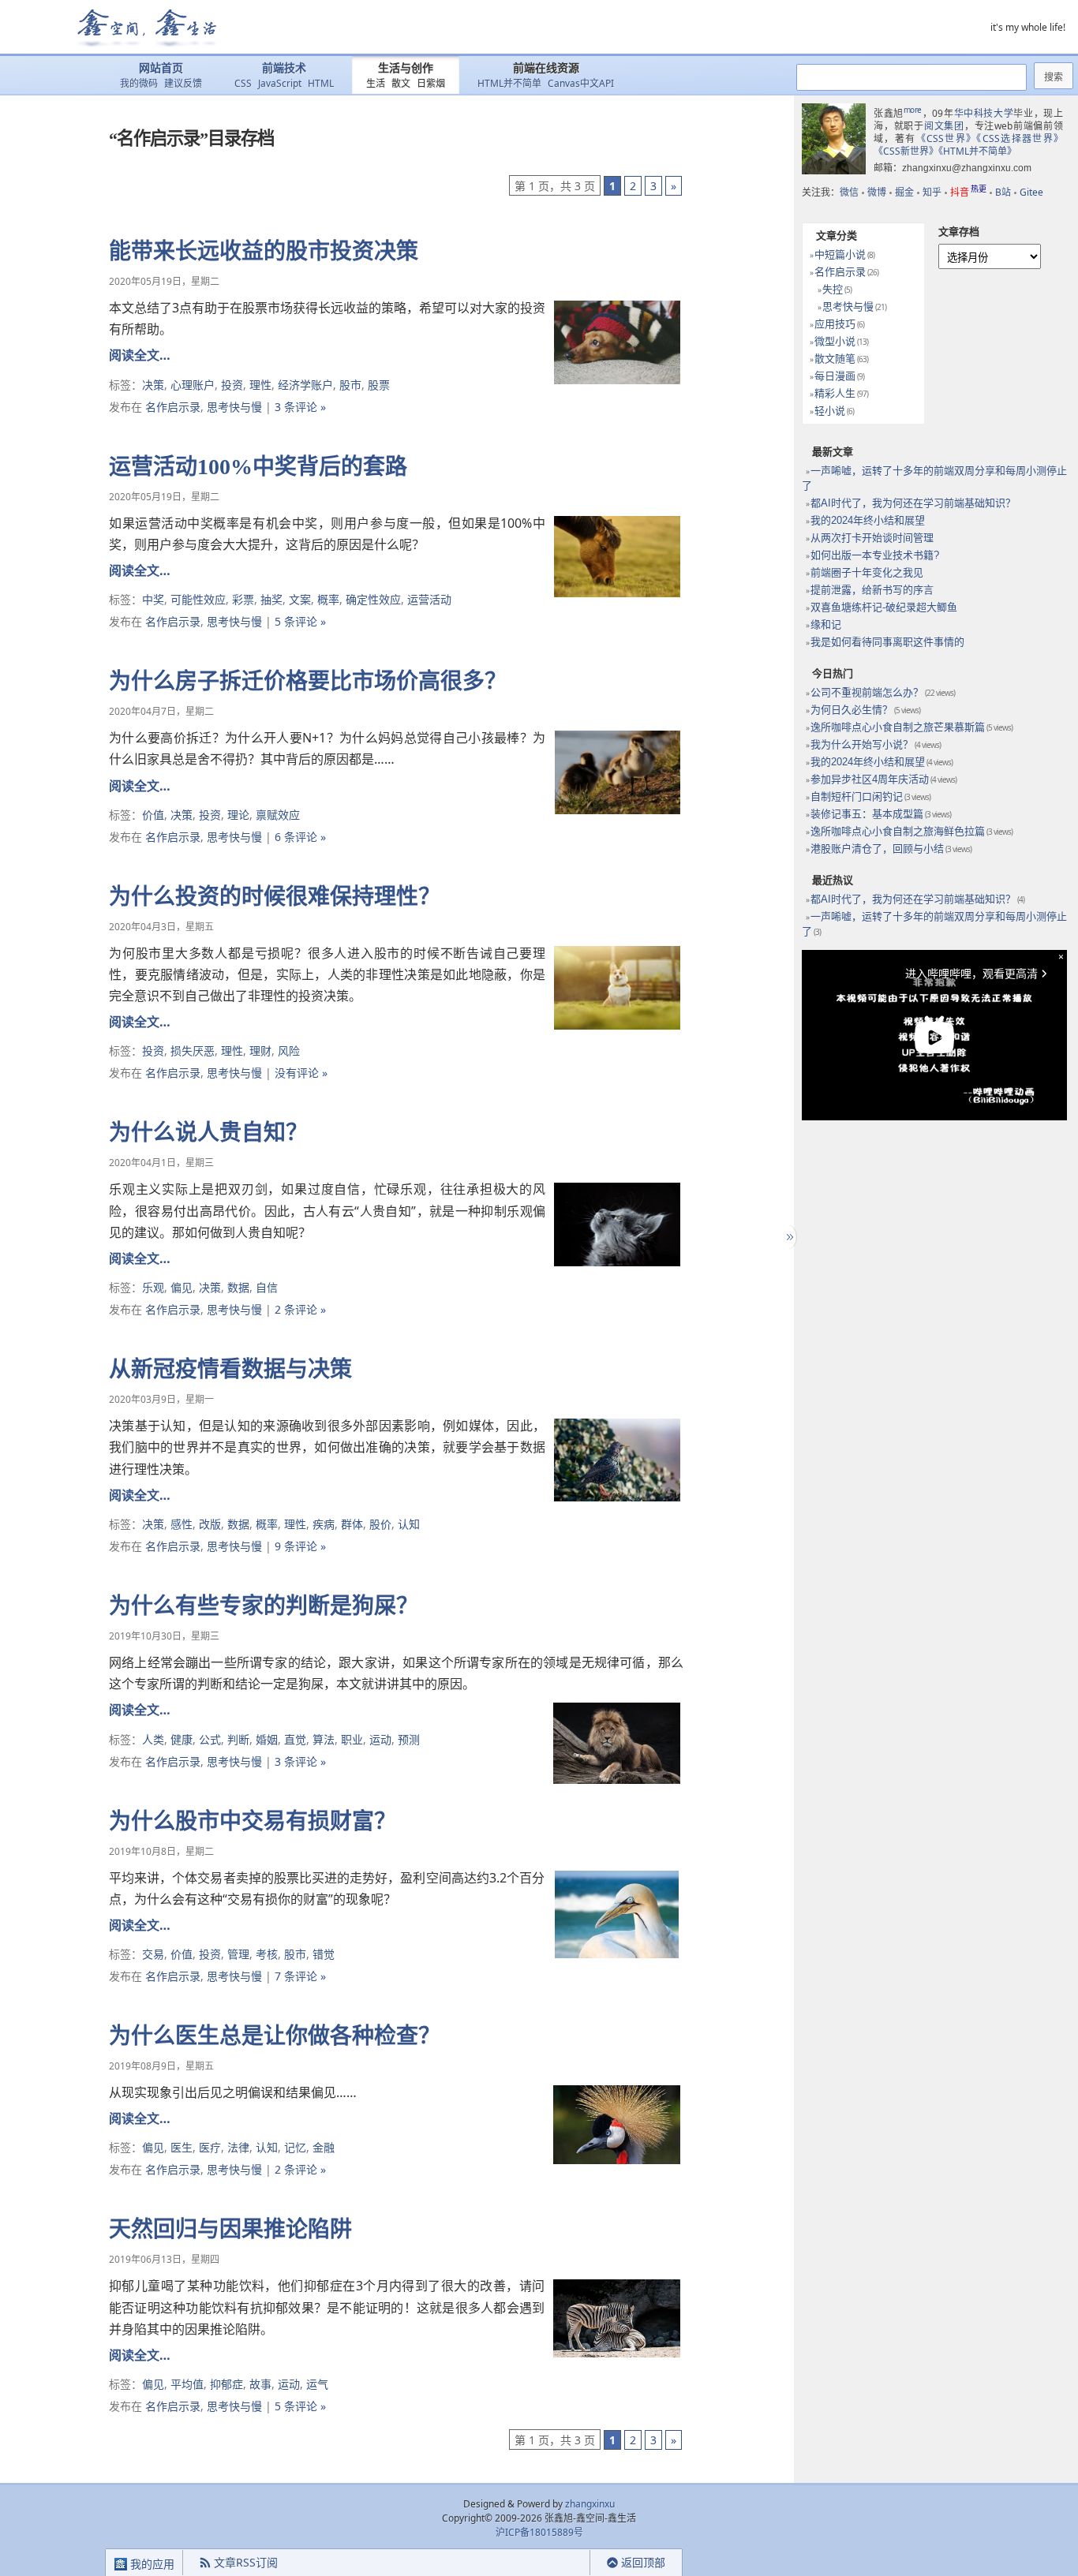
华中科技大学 (984, 113)
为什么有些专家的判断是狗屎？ (264, 1606)
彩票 (243, 599)
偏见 (182, 1287)
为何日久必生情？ (852, 710)
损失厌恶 (193, 1051)
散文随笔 (835, 359)
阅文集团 (944, 126)
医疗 (210, 2147)
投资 (232, 385)
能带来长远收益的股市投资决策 (264, 251)
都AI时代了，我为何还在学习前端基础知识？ (913, 503)
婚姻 (267, 1739)
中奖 (153, 599)
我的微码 (139, 83)
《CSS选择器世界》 (1020, 138)
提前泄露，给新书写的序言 (872, 590)
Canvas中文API (581, 83)
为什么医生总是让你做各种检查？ (275, 2036)
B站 (1003, 192)
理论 (238, 815)
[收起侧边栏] (788, 1237)
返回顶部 (643, 2562)
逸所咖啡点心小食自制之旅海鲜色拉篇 (898, 831)
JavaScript (280, 83)
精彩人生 (835, 393)
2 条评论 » (300, 1309)
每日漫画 (835, 376)
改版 (210, 1524)
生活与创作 (406, 68)
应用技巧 (835, 324)
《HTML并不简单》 (977, 151)
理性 (260, 385)
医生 (182, 2147)
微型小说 (835, 341)
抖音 (968, 192)
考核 (267, 1954)
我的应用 (151, 2564)
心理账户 (193, 385)
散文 (401, 83)
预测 (409, 1739)
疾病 (324, 1524)
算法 (324, 1739)
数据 (238, 1287)
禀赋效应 (278, 815)
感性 (182, 1524)
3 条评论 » (300, 407)
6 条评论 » (300, 837)
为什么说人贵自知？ (208, 1133)
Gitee (1031, 192)
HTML (321, 83)
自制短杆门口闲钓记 (857, 796)
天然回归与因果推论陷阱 (230, 2229)
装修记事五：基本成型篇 (867, 814)
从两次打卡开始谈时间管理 (872, 538)
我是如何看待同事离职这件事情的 (887, 642)
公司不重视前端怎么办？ (867, 692)
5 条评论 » (300, 621)
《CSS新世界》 (906, 151)
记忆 (295, 2147)
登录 (562, 2563)
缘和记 (826, 624)
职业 (352, 1739)
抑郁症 (226, 2384)
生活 (376, 83)
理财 (260, 1051)
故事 (260, 2384)
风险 (289, 1051)
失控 (833, 289)
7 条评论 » (300, 1976)
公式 (210, 1739)
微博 (877, 192)
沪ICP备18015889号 (539, 2532)
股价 (380, 1524)
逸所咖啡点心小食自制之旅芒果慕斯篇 (898, 727)
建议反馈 (183, 83)
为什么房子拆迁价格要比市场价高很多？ (308, 681)
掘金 (904, 192)
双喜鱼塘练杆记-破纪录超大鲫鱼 (884, 607)
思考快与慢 (234, 407)
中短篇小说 (840, 254)
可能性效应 (198, 599)
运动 (380, 1739)
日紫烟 (431, 83)
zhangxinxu (590, 2504)
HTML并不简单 (509, 83)
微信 (849, 192)
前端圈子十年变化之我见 (867, 572)
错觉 (324, 1954)
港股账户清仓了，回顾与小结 (877, 849)
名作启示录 (173, 407)
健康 (182, 1739)
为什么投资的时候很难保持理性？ (275, 897)
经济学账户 (305, 385)
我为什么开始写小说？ (862, 744)
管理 (238, 1954)
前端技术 (284, 68)
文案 (300, 599)
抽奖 (271, 599)
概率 (328, 599)
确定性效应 (373, 599)
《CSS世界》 (947, 138)
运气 (317, 2384)
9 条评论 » (300, 1546)
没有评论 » (301, 1073)
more (913, 110)
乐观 (153, 1287)
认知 (409, 1524)
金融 (324, 2147)
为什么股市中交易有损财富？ (253, 1821)
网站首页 (161, 68)
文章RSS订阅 (246, 2562)
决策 (153, 385)
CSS (243, 83)
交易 (153, 1954)
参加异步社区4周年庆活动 (870, 779)
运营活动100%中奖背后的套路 (258, 467)
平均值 (187, 2384)
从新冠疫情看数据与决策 (230, 1369)
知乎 (932, 192)
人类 (153, 1739)
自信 (267, 1287)
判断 (238, 1739)
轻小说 (830, 411)
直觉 (295, 1739)
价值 (153, 815)
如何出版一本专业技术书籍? (875, 555)
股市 (350, 385)
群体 (352, 1524)
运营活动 (429, 599)
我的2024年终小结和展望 (868, 520)
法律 (238, 2147)
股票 (379, 385)
